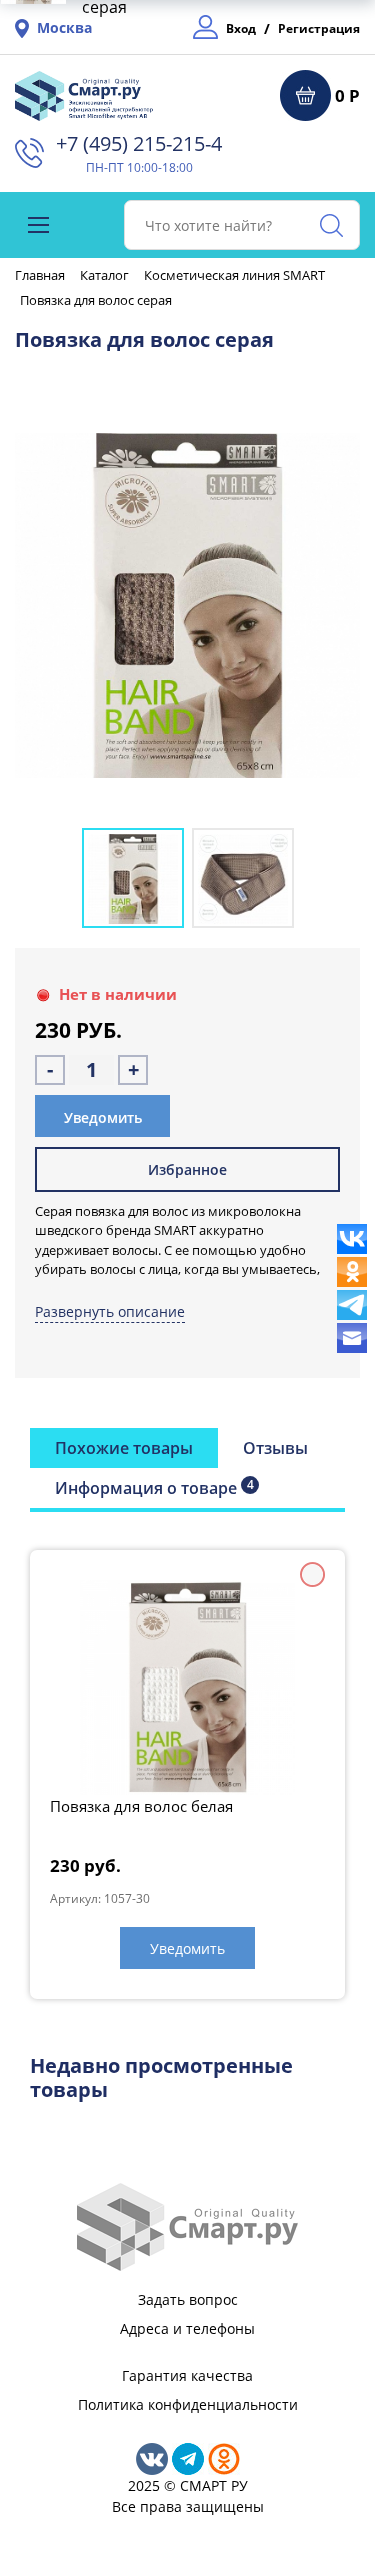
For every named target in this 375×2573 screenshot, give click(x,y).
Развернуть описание (110, 1311)
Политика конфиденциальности (188, 2404)
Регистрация (319, 28)
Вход (241, 28)
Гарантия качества (187, 2375)
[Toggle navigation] (38, 225)
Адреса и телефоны (187, 2328)
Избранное (187, 1169)
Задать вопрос (188, 2299)
